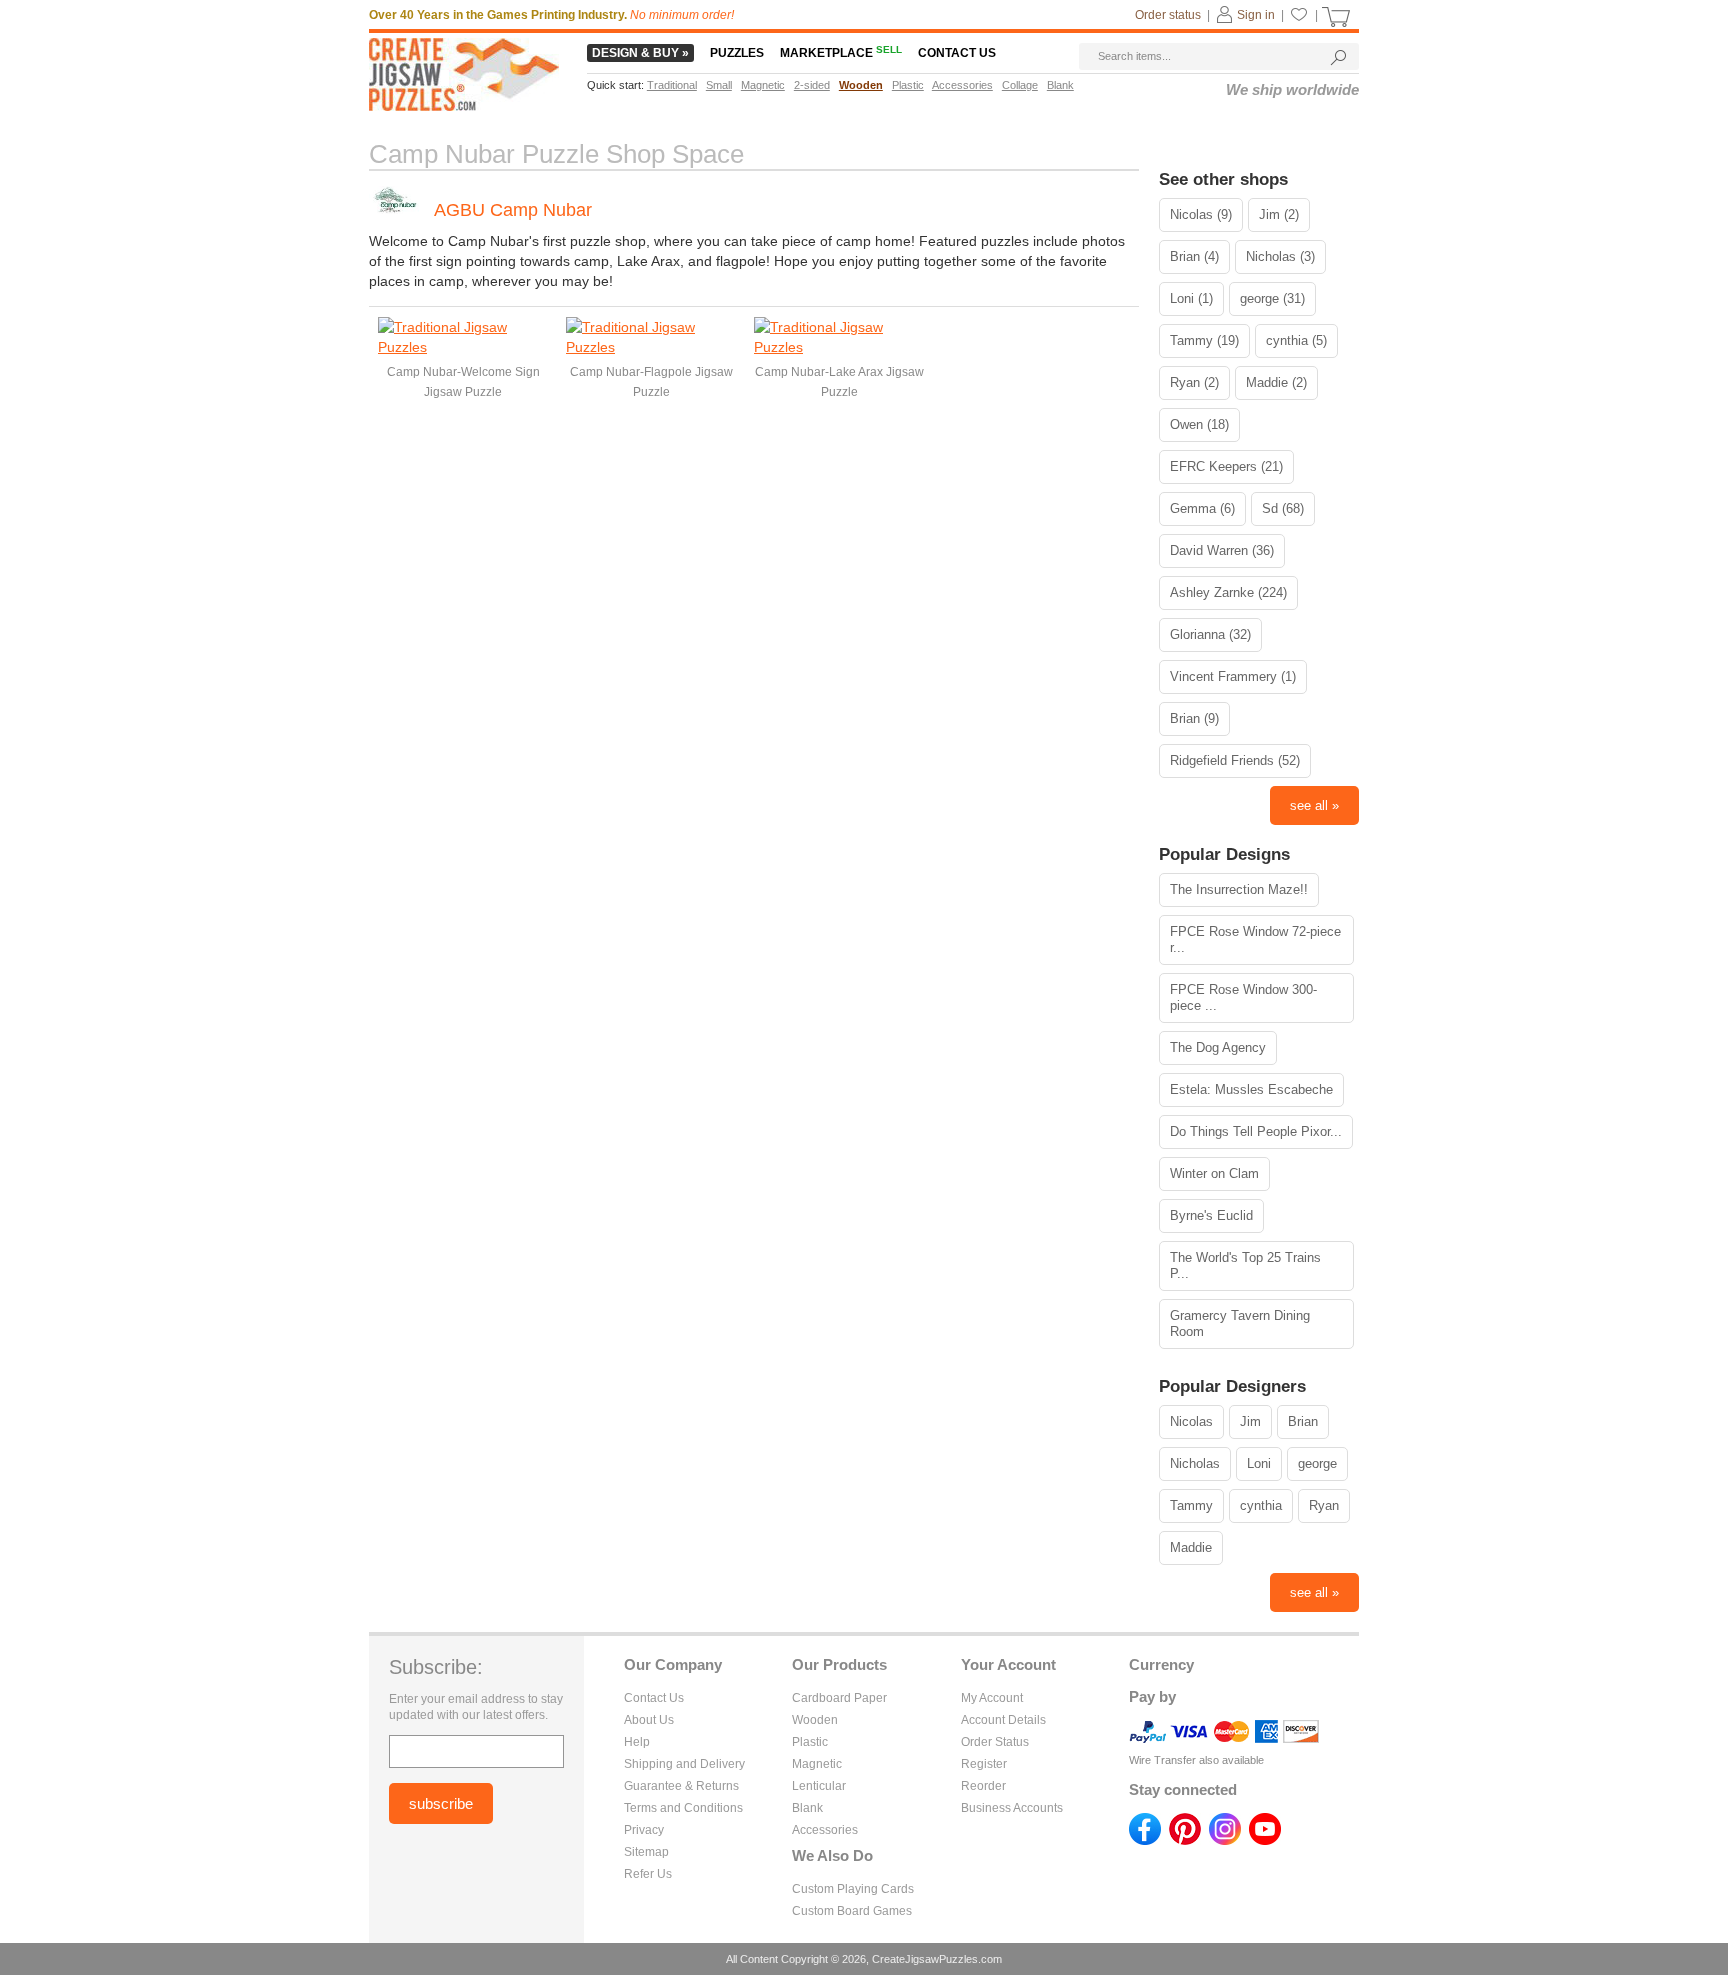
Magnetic (817, 1764)
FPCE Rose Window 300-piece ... (1243, 997)
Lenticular (819, 1786)
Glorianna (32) (1210, 634)
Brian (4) (1194, 256)
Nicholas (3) (1280, 256)
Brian (1303, 1421)
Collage (1020, 85)
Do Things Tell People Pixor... (1256, 1131)
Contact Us (654, 1698)
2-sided (812, 85)
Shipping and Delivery (684, 1764)
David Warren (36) (1222, 550)
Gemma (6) (1202, 508)
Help (637, 1742)
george (1317, 1463)
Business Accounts (1012, 1808)
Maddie (1191, 1547)
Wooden (815, 1720)
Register (984, 1764)
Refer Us (648, 1874)
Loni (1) (1191, 298)
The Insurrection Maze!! (1239, 889)
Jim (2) (1279, 214)
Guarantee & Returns (681, 1786)
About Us (649, 1720)
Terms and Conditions (683, 1808)
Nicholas (1195, 1463)
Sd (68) (1283, 508)
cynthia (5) (1296, 340)
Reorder (983, 1786)
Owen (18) (1199, 424)
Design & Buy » (640, 53)
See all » (1314, 805)
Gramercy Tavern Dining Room (1240, 1323)
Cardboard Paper (839, 1698)
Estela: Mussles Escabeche (1251, 1089)
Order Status (995, 1742)
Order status (1168, 15)
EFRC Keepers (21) (1226, 466)
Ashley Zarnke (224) (1228, 592)
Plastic (810, 1742)
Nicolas (1191, 1421)
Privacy (644, 1830)
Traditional (672, 85)
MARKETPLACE (841, 53)
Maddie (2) (1276, 382)
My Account (992, 1698)
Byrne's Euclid (1211, 1215)
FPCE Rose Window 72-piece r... (1255, 939)
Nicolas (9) (1201, 214)
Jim (1250, 1421)
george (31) (1272, 298)
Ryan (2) (1194, 382)
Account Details (1003, 1720)
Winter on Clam (1214, 1173)
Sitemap (646, 1852)
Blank (807, 1808)
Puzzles (737, 53)
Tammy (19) (1204, 340)
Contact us (957, 53)
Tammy (1191, 1505)
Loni (1259, 1463)
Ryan (1324, 1505)
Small (719, 85)
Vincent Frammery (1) (1233, 676)
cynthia (1261, 1505)
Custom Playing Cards (853, 1889)
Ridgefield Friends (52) (1235, 760)
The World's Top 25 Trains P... (1245, 1265)
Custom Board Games (852, 1911)
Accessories (825, 1830)
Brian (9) (1194, 718)
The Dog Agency (1218, 1047)
